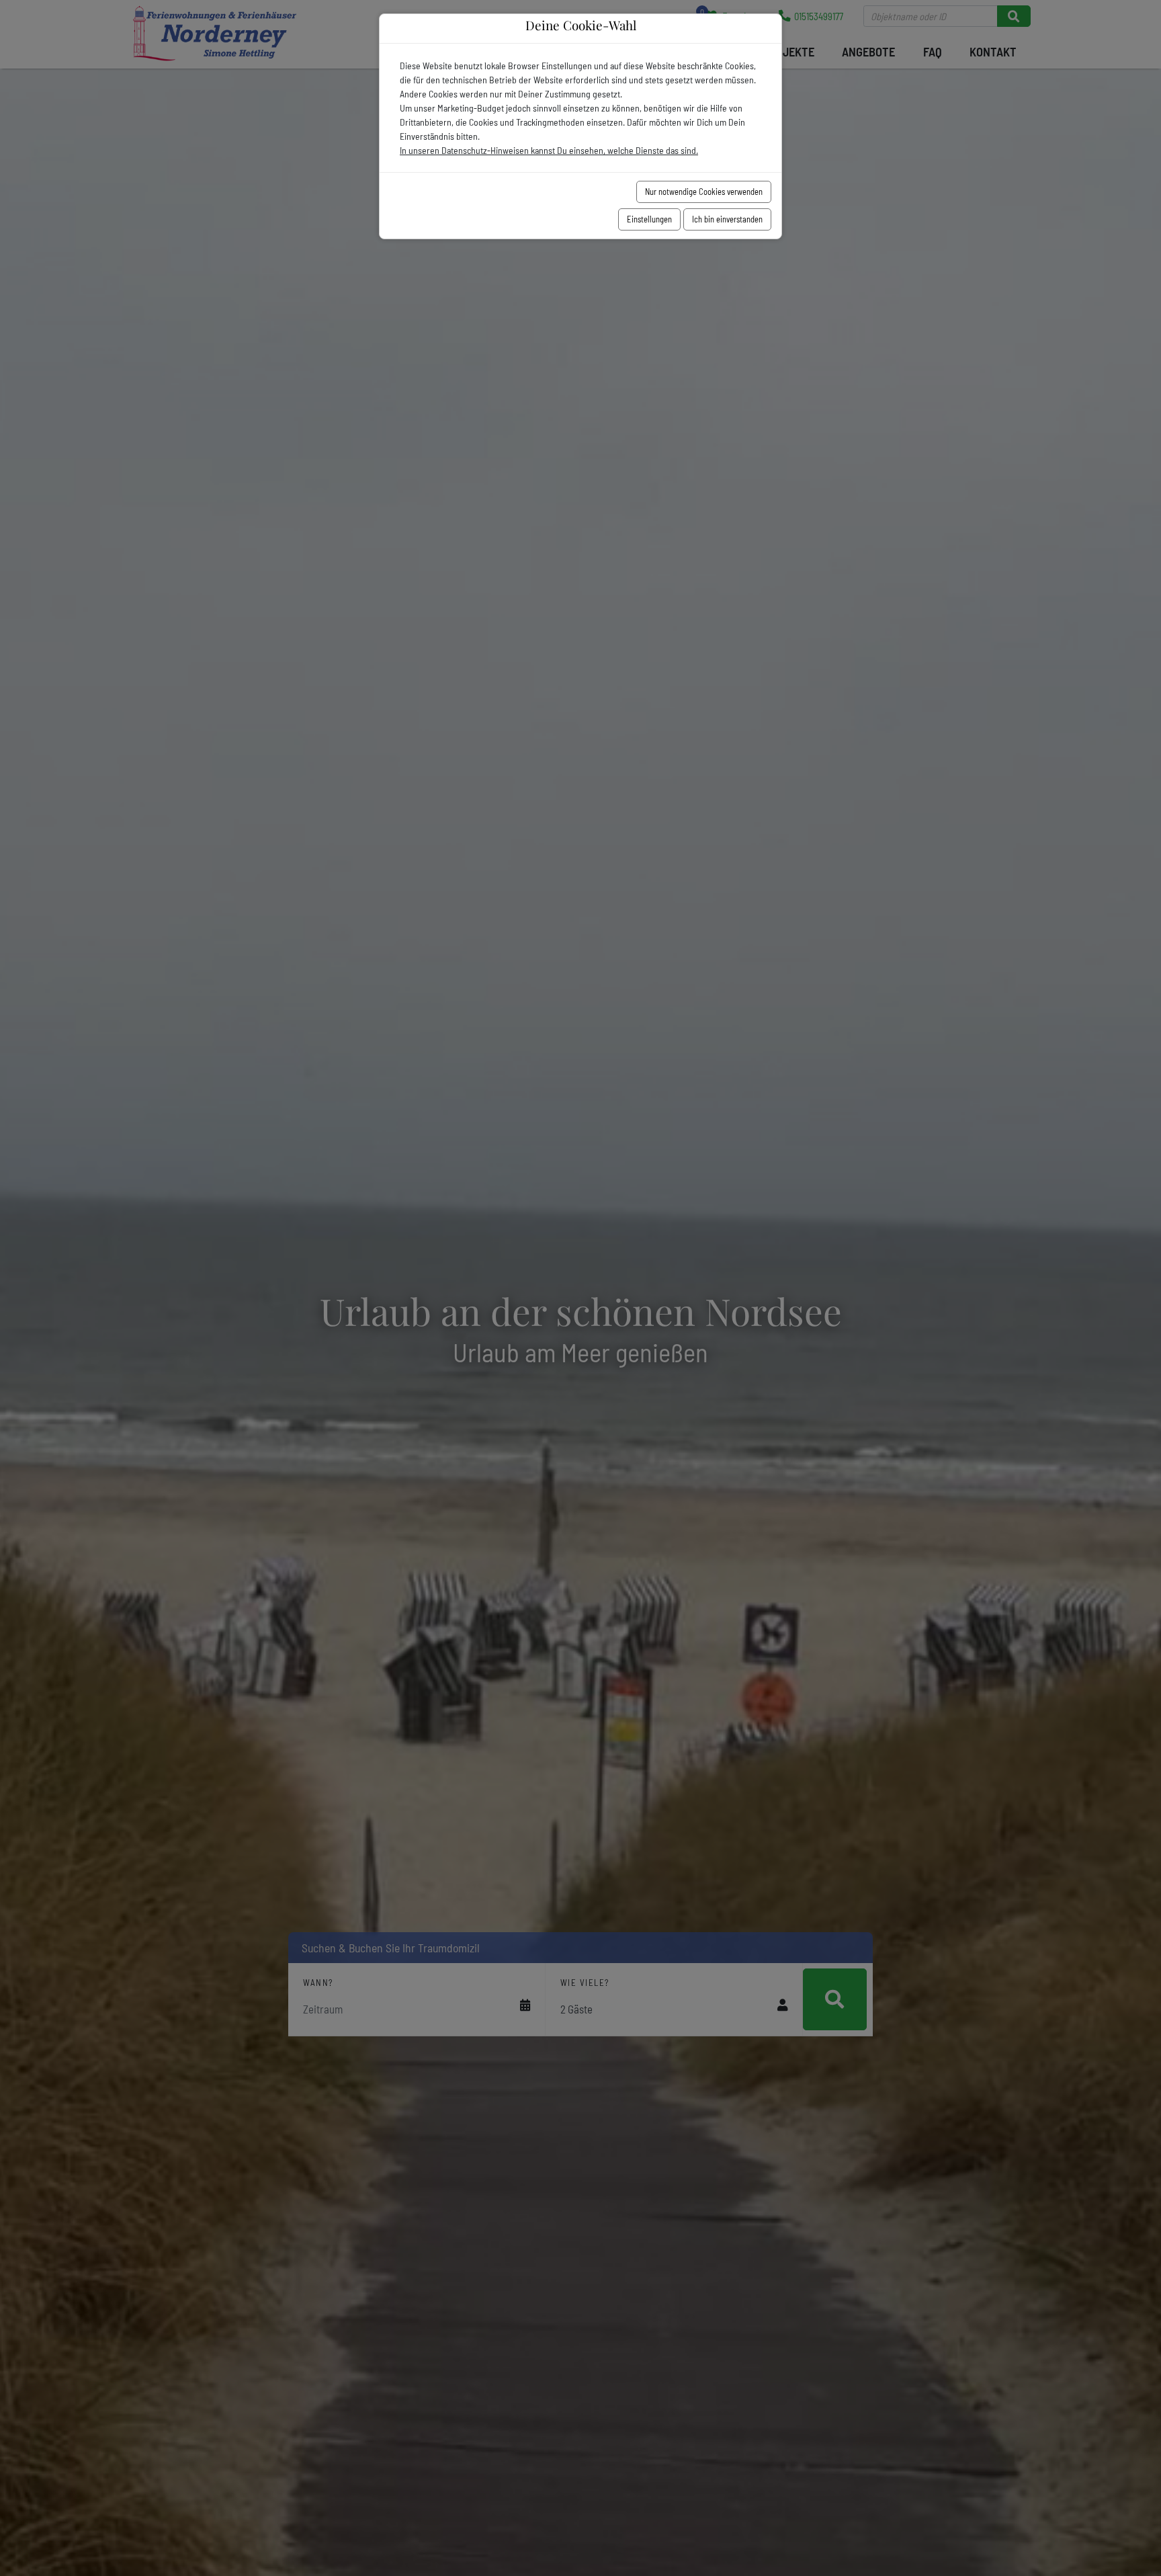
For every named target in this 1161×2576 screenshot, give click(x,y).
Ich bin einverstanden (727, 219)
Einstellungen (649, 219)
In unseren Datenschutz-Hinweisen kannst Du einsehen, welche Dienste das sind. (549, 150)
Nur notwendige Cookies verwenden (704, 192)
